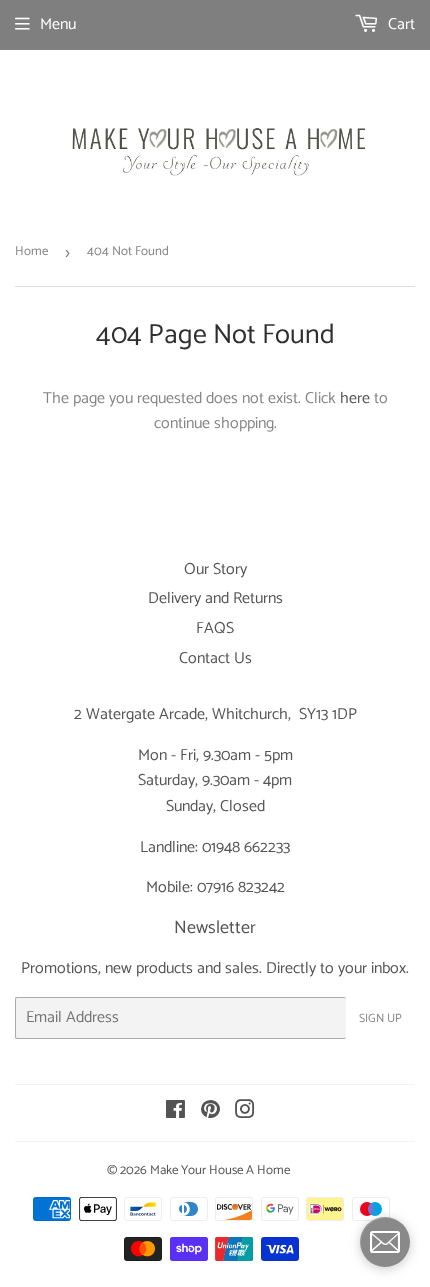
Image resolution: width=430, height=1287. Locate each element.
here (355, 398)
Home (31, 251)
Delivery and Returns (215, 598)
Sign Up (380, 1018)
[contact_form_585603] (385, 1242)
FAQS (215, 628)
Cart (399, 24)
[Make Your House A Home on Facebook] (175, 1112)
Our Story (215, 569)
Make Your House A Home (220, 1170)
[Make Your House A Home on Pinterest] (210, 1112)
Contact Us (215, 658)
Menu (58, 24)
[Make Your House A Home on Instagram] (245, 1112)
